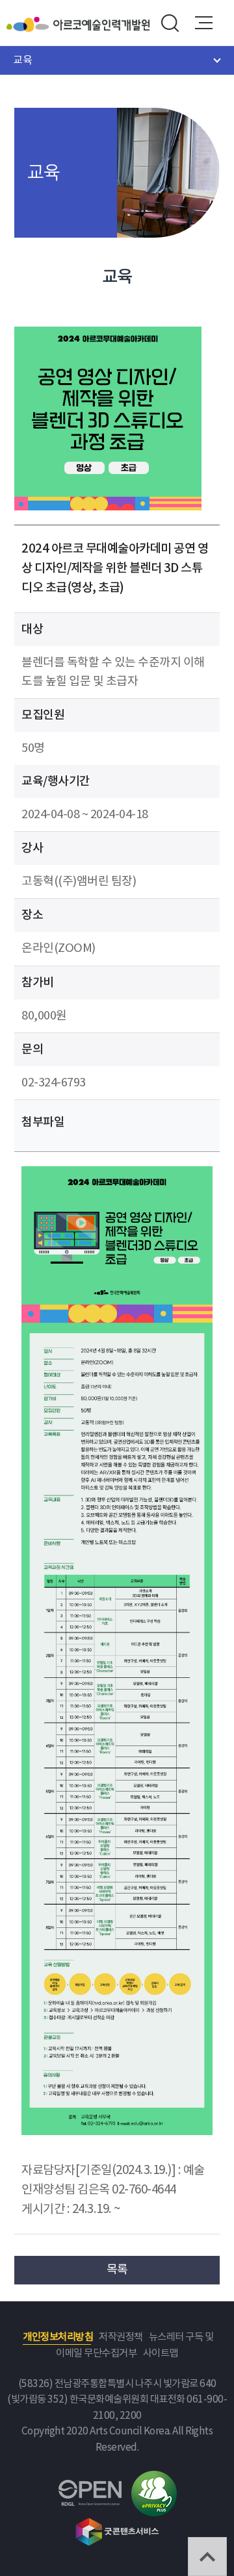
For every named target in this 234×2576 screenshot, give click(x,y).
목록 (117, 2270)
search (170, 23)
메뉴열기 (204, 23)
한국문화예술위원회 (30, 24)
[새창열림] (117, 1176)
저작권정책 (121, 2337)
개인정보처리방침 (58, 2337)
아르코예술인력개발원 (101, 24)
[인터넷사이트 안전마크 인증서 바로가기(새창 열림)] (154, 2478)
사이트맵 (161, 2354)
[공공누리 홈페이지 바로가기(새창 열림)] (90, 2487)
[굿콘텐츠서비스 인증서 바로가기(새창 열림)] (117, 2524)
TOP (207, 2557)
